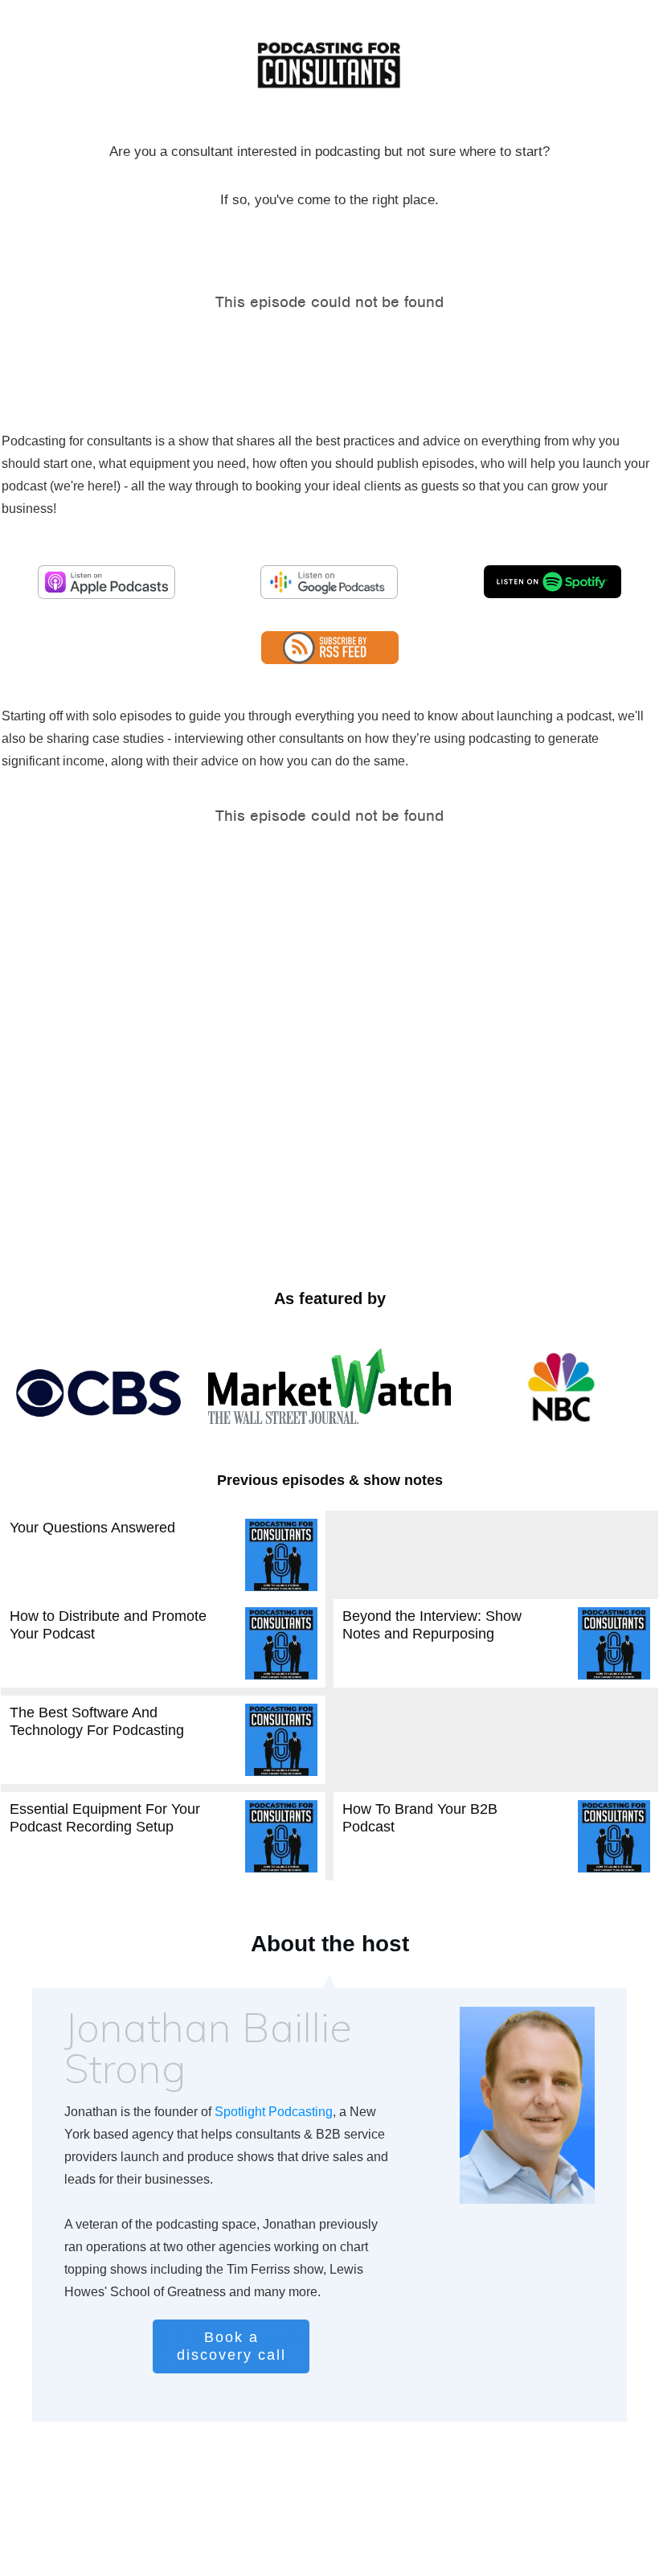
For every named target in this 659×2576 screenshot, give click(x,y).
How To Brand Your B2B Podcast (496, 1836)
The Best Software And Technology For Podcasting (163, 1740)
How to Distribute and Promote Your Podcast (163, 1643)
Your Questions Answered (163, 1555)
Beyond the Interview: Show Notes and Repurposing (496, 1643)
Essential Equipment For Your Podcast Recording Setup (163, 1836)
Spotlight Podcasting (274, 2112)
